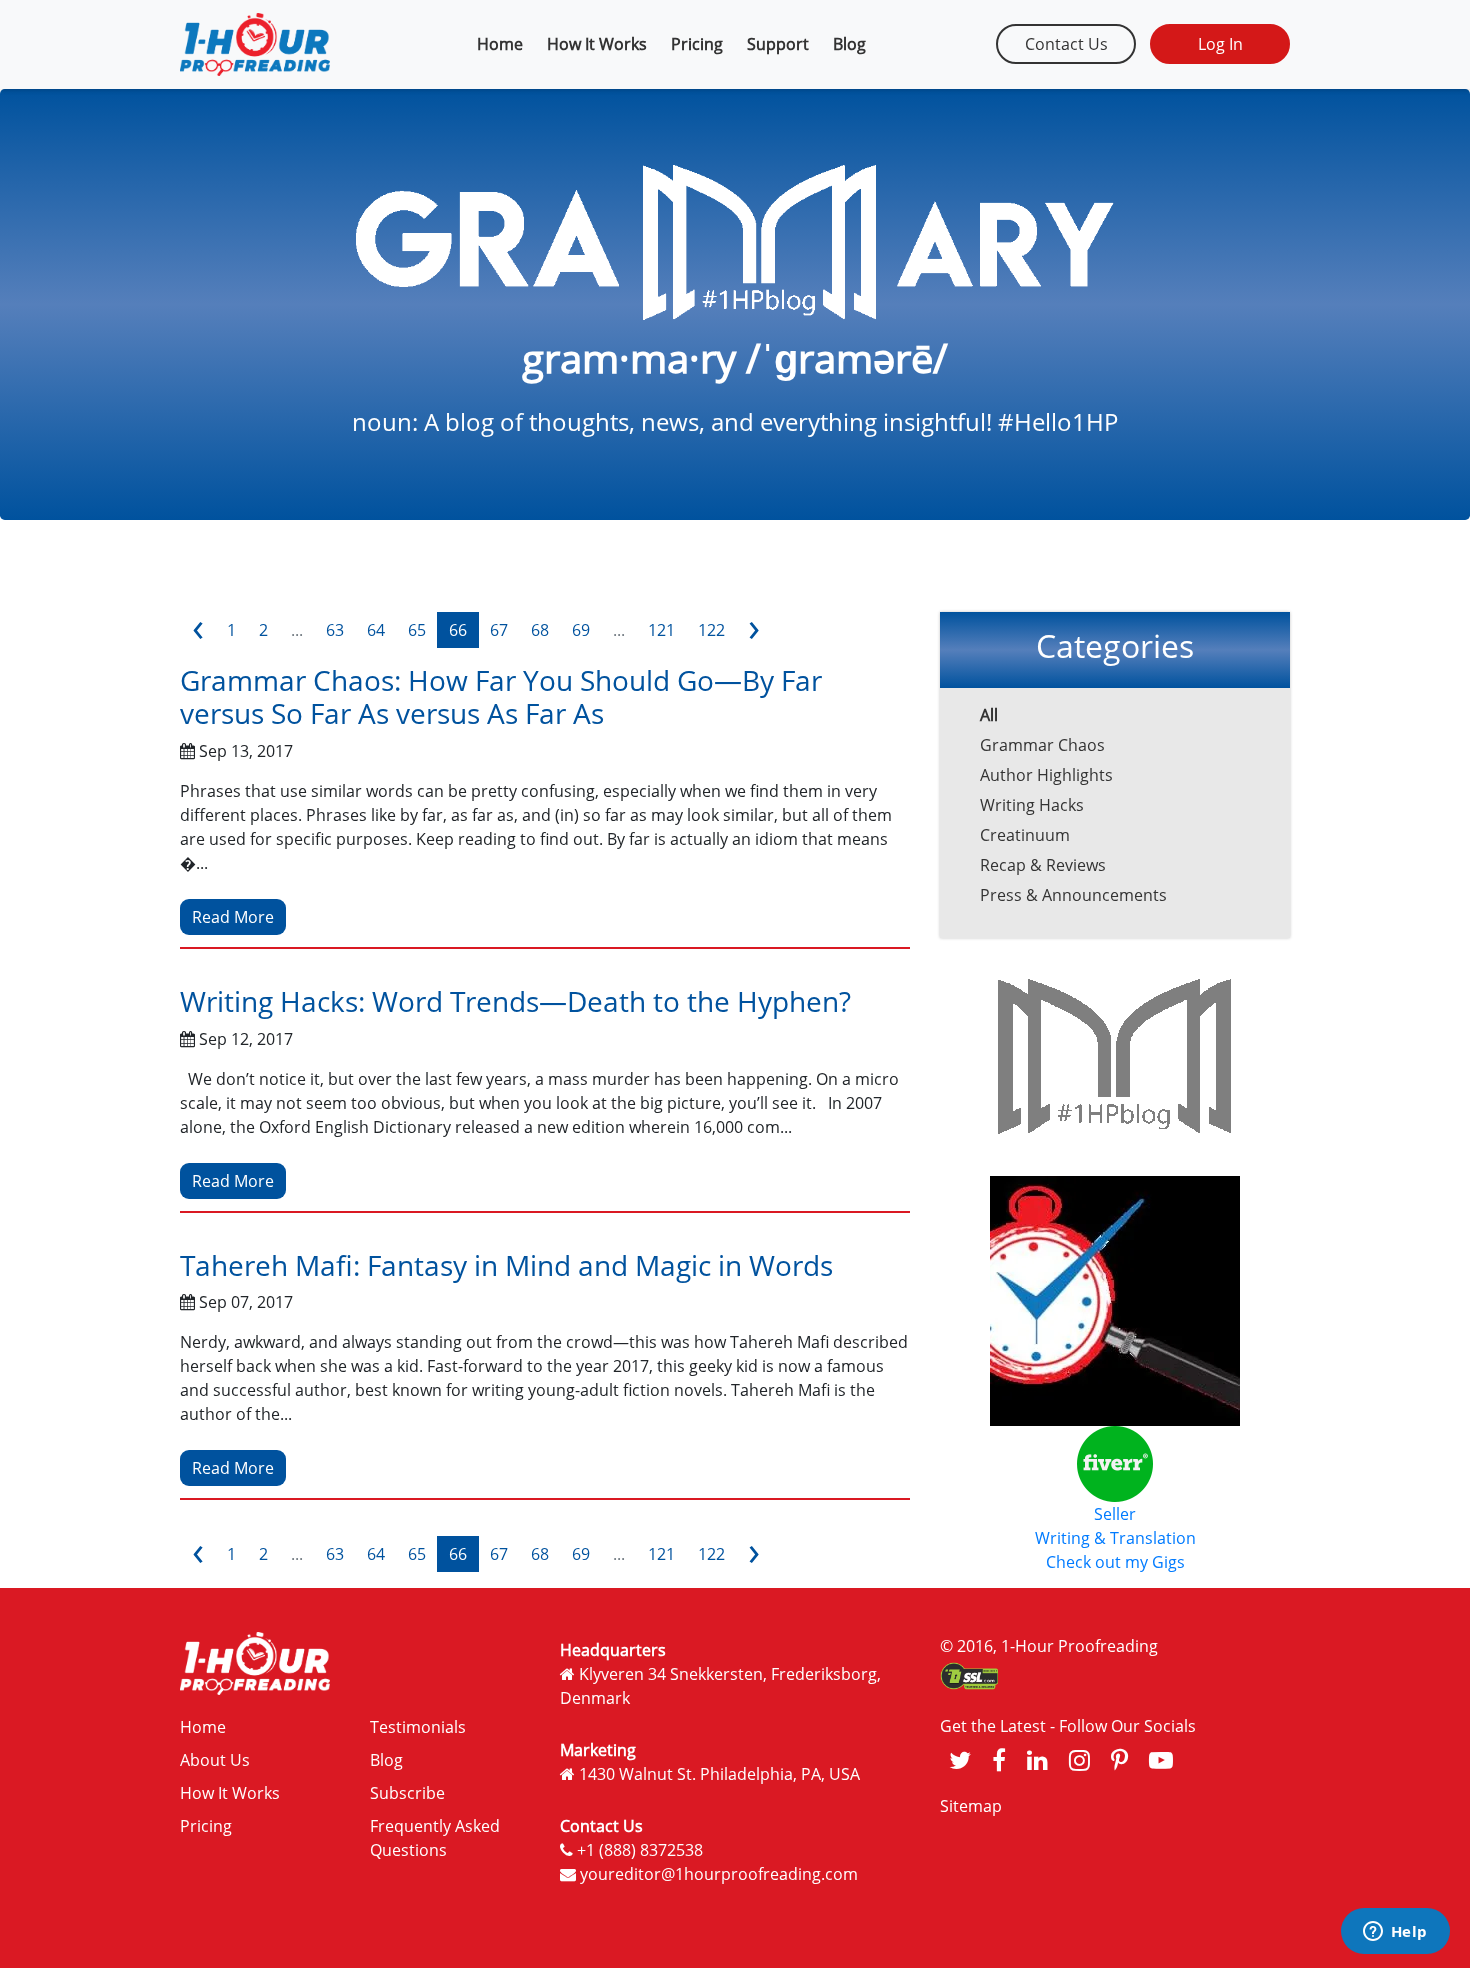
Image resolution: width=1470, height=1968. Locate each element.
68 (540, 630)
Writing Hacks (1032, 805)
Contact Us (1066, 44)
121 (661, 630)
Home (500, 44)
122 (711, 630)
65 (417, 630)
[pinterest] (1119, 1759)
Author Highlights (1046, 775)
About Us (215, 1760)
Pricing (697, 44)
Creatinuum (1025, 835)
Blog (849, 44)
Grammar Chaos (1042, 745)
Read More (233, 917)
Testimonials (418, 1727)
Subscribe (407, 1793)
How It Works (597, 44)
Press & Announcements (1073, 895)
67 (499, 630)
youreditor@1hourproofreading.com (719, 1874)
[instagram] (1079, 1759)
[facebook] (999, 1759)
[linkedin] (1037, 1759)
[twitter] (960, 1759)
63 (335, 630)
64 (376, 630)
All (989, 715)
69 (581, 630)
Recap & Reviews (1043, 865)
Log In (1220, 44)
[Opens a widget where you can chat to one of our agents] (1395, 1933)
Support (778, 44)
